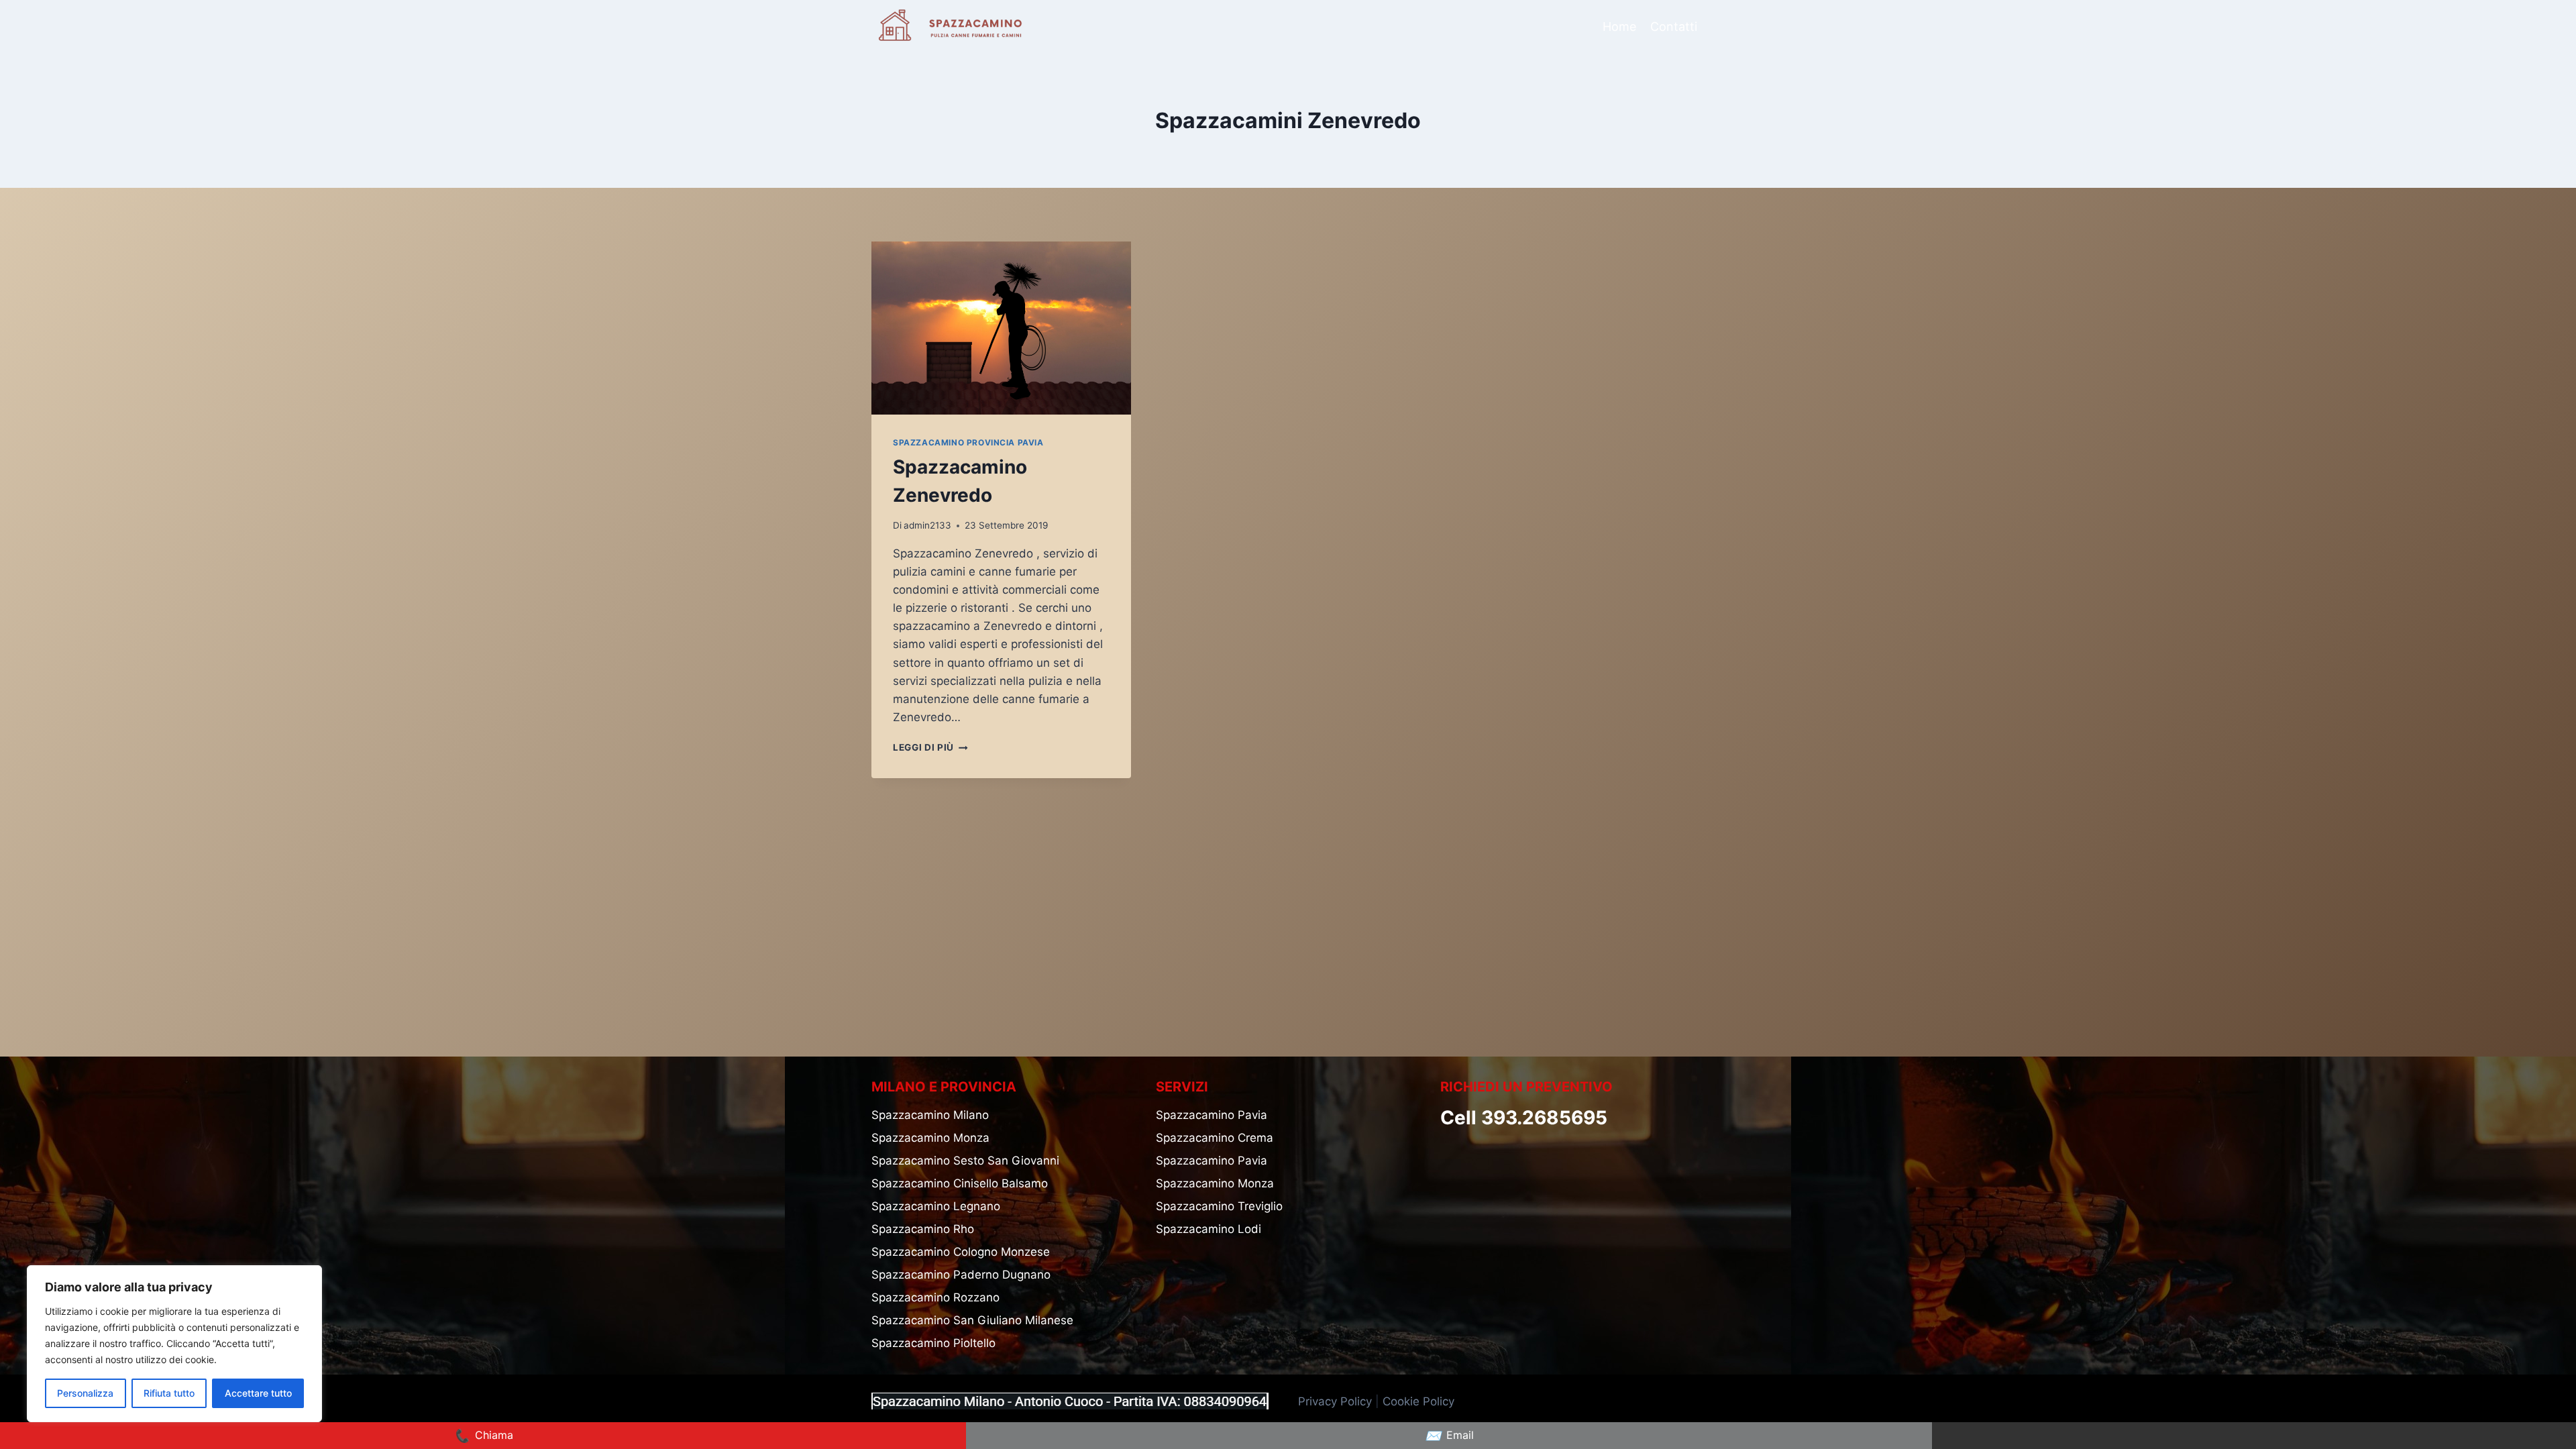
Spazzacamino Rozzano (935, 1297)
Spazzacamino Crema (1215, 1138)
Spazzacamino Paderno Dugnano (961, 1275)
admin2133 (927, 525)
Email (1449, 1436)
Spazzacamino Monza (930, 1138)
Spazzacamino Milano (930, 1115)
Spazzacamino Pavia (1212, 1115)
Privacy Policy (1335, 1401)
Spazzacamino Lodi (1209, 1229)
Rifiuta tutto (169, 1393)
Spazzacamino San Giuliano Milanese (972, 1320)
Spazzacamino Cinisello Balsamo (960, 1183)
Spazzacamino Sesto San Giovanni (965, 1161)
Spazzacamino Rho (923, 1229)
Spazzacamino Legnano (936, 1206)
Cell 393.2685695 (1524, 1118)
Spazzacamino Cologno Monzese (961, 1252)
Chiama (483, 1436)
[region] (174, 1344)
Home (1619, 26)
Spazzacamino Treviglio (1219, 1206)
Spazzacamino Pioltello (933, 1343)
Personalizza (85, 1393)
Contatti (1674, 26)
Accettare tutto (258, 1393)
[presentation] (1001, 328)
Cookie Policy (1420, 1401)
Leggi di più (930, 747)
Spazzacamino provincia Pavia (968, 442)
